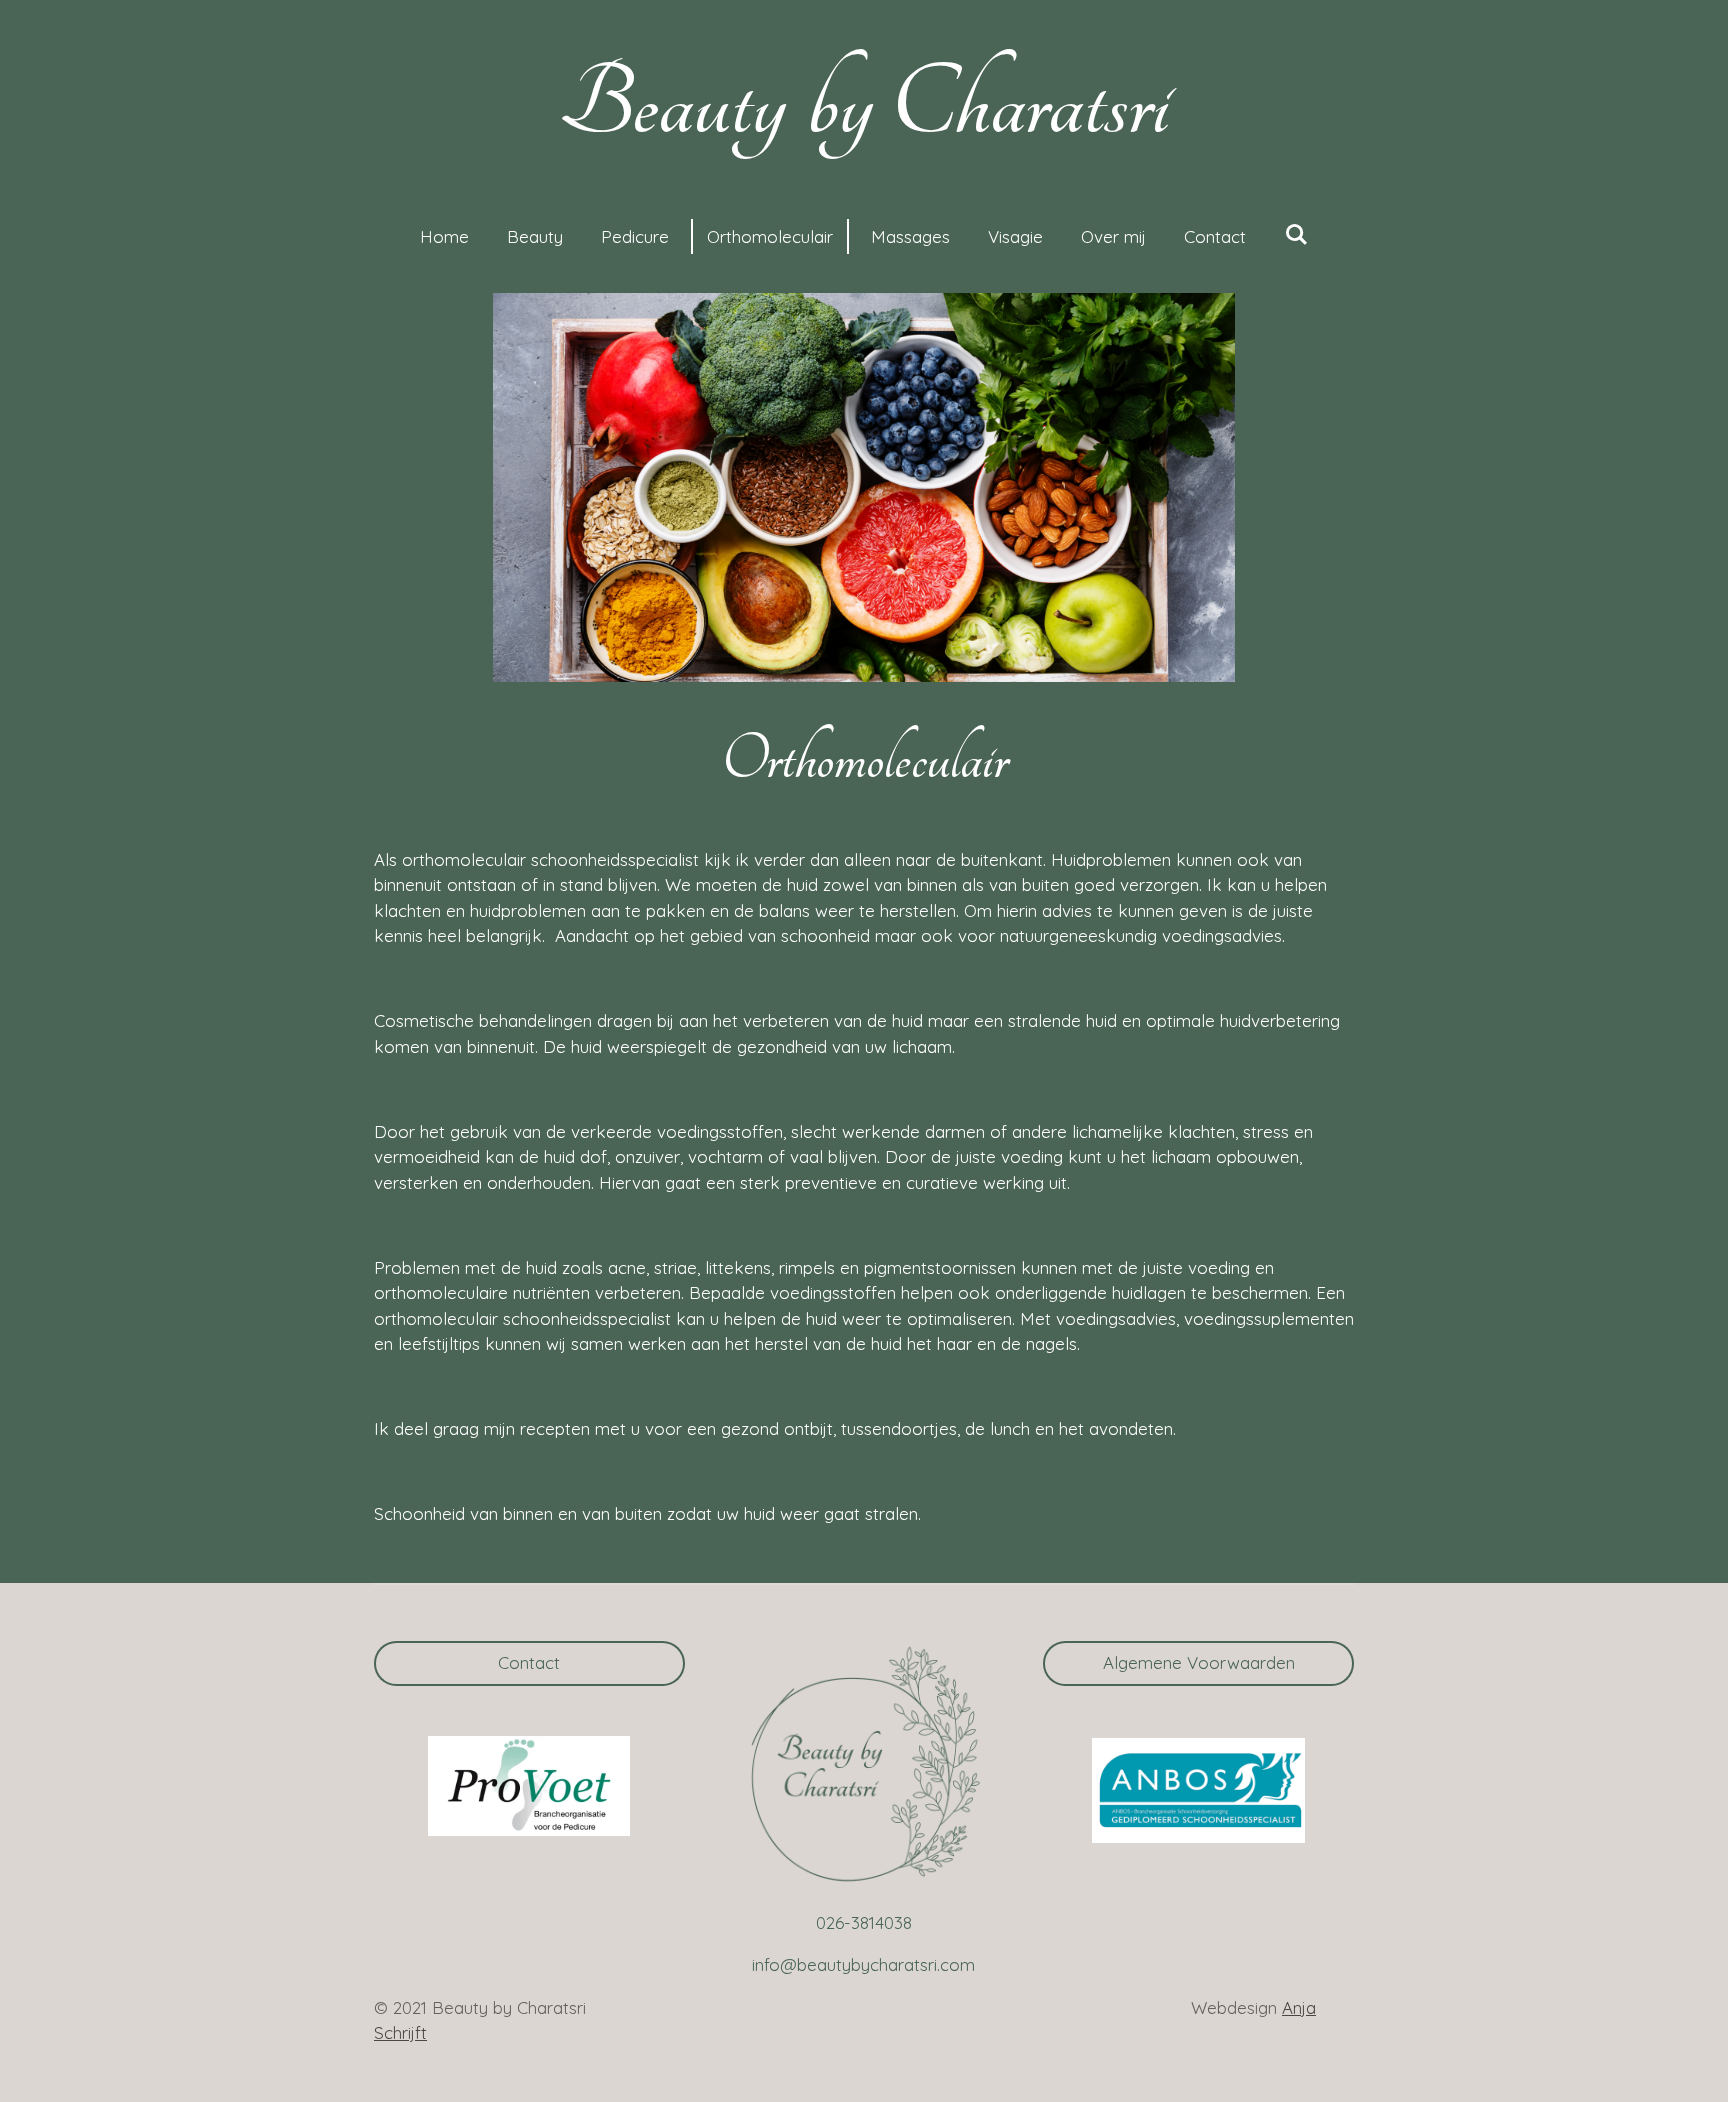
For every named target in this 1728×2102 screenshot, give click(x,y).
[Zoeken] (1296, 234)
